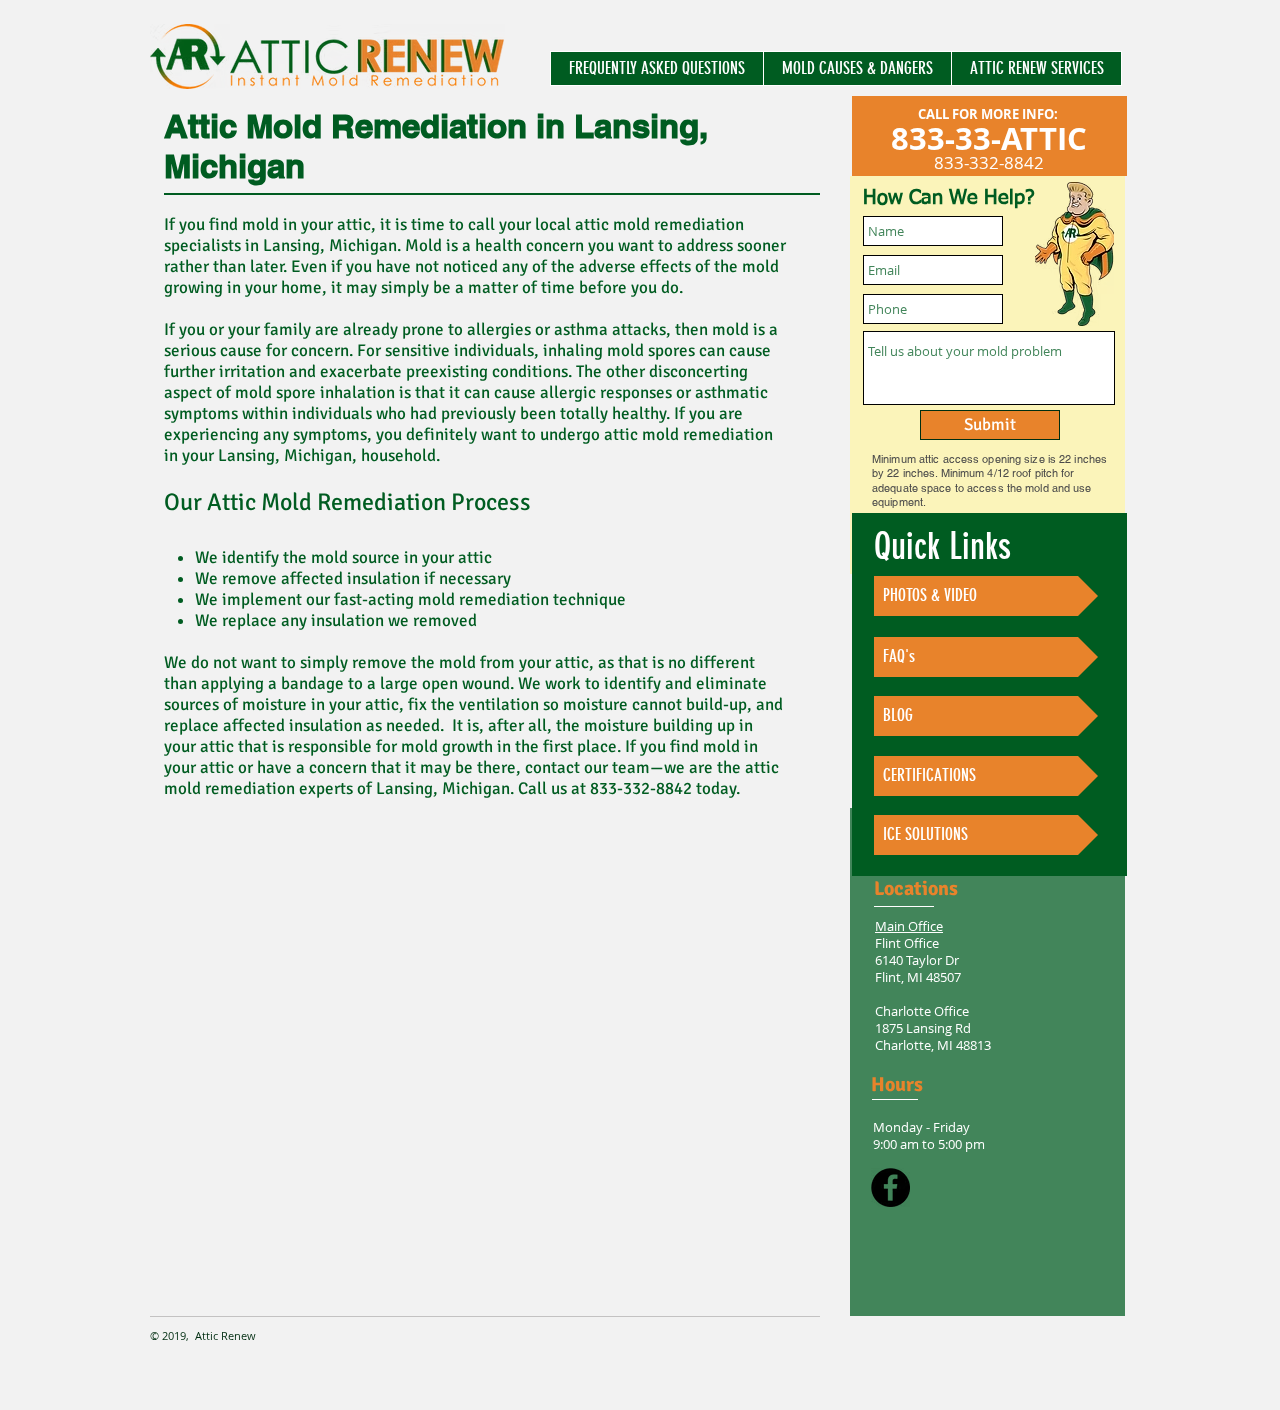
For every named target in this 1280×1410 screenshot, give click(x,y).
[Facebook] (890, 1187)
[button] (657, 68)
